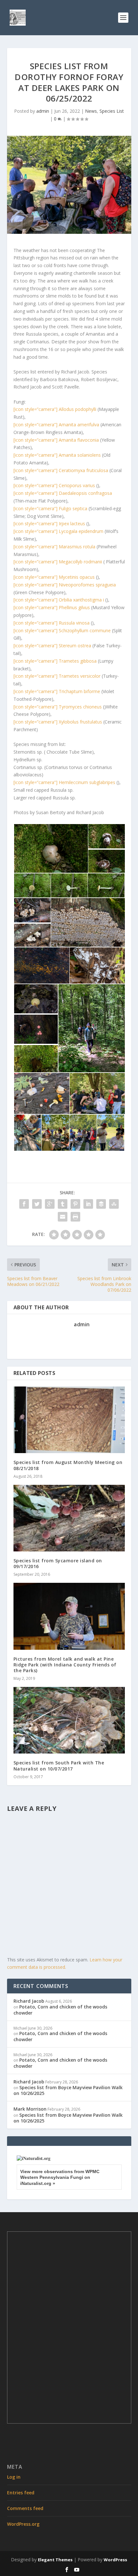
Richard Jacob (29, 2001)
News (91, 111)
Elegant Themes (55, 2560)
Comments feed (25, 2508)
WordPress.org (23, 2524)
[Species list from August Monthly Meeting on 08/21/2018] (69, 1420)
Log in (14, 2477)
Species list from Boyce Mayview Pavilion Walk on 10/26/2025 (68, 2090)
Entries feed (21, 2493)
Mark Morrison (30, 2109)
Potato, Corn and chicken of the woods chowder (60, 2010)
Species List (112, 111)
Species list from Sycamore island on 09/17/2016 (58, 1563)
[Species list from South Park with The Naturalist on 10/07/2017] (69, 1720)
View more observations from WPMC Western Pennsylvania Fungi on (60, 2177)
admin (43, 111)
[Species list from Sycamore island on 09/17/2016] (69, 1518)
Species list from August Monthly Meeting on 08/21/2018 (68, 1465)
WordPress (115, 2560)
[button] (51, 849)
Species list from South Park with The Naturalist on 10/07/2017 (59, 1766)
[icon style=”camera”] (55, 409)
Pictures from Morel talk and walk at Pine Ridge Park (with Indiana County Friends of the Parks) (65, 1665)
